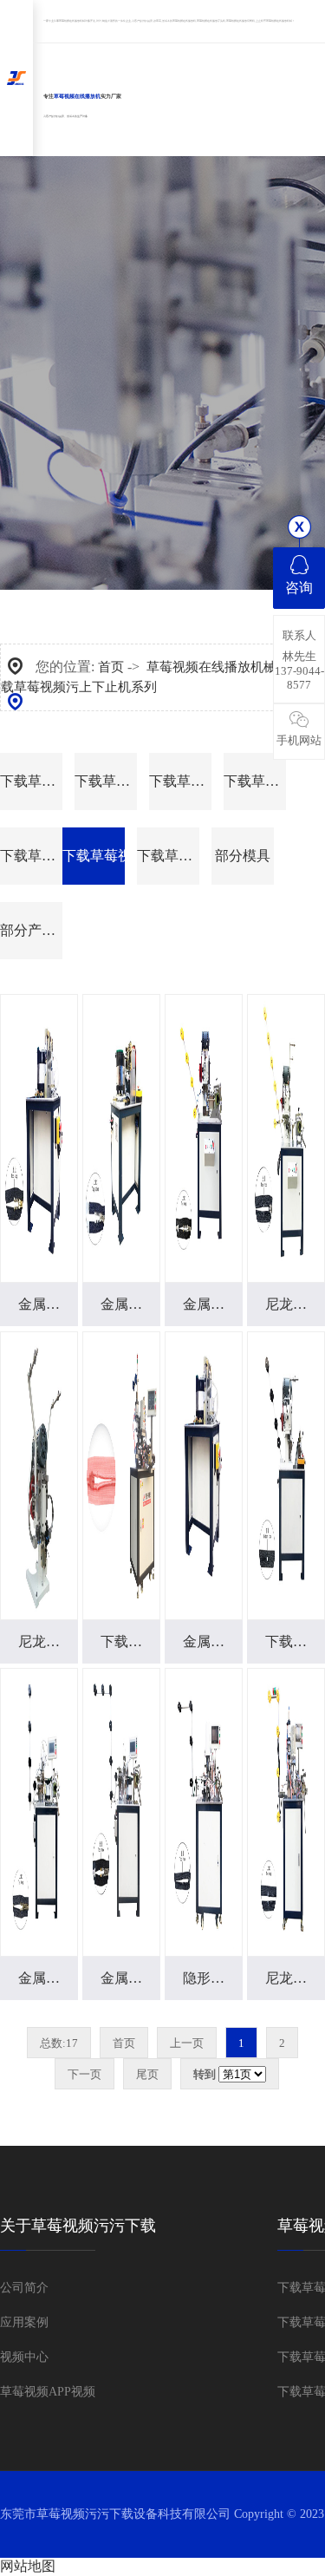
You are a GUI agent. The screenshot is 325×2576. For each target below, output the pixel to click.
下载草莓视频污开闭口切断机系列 (168, 856)
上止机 (260, 21)
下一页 (84, 2074)
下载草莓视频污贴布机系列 (106, 781)
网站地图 (28, 2566)
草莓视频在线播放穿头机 (211, 21)
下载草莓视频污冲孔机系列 (180, 781)
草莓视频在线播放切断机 (240, 21)
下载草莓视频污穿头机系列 (31, 856)
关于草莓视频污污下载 (78, 2226)
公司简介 (24, 2288)
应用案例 (24, 2322)
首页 (111, 667)
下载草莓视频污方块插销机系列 (255, 781)
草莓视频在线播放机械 (72, 21)
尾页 (147, 2074)
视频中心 (24, 2357)
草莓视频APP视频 (48, 2392)
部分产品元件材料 (31, 930)
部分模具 (243, 856)
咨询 (299, 588)
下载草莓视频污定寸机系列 (31, 781)
